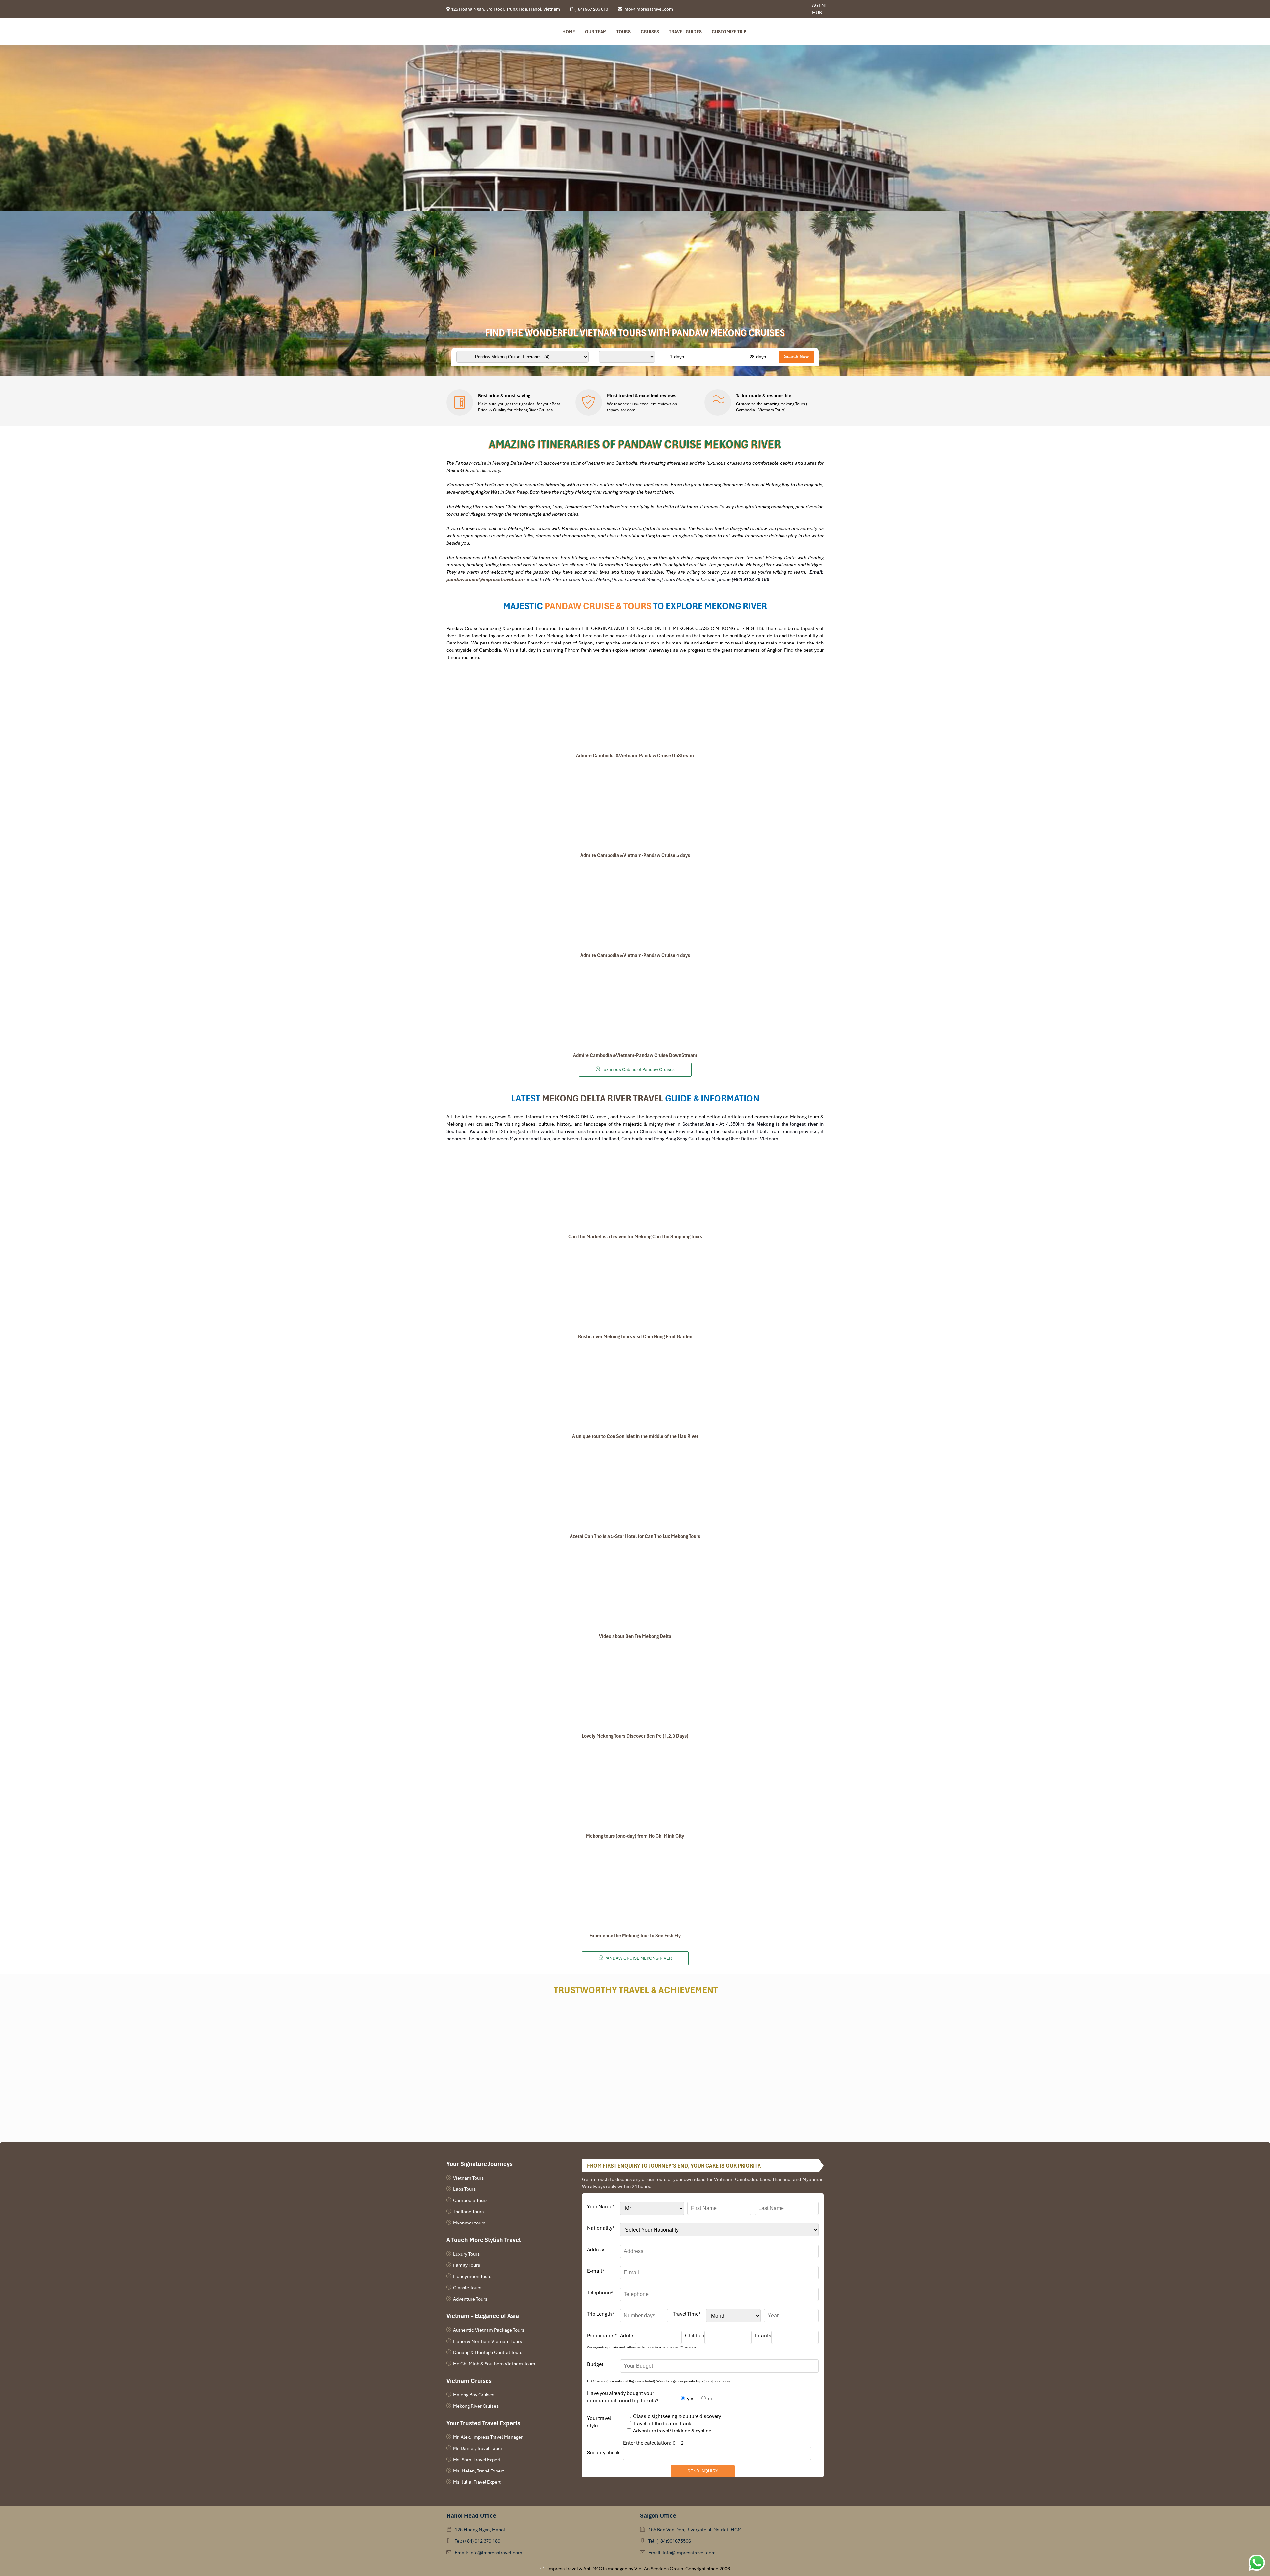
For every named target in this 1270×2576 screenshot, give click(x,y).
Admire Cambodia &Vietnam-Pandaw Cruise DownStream (635, 1055)
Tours (624, 32)
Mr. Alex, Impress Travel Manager (488, 2437)
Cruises (650, 32)
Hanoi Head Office (471, 2516)
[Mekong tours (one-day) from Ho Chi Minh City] (635, 1786)
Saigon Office (658, 2516)
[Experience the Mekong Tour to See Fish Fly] (635, 1886)
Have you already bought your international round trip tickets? (623, 2397)
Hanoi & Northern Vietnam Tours (487, 2341)
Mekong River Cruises (476, 2406)
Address (596, 2250)
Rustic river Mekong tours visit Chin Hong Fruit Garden (635, 1337)
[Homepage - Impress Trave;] (785, 9)
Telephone (600, 2293)
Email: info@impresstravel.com (488, 2553)
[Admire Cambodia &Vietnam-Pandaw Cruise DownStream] (635, 1005)
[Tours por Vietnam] (795, 9)
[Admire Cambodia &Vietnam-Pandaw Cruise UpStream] (635, 706)
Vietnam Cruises (469, 2381)
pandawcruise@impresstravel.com (486, 579)
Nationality (601, 2228)
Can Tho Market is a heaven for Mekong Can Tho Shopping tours (635, 1237)
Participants (602, 2336)
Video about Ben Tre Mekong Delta (635, 1636)
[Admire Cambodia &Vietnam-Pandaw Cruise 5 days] (635, 806)
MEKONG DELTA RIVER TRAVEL (603, 1098)
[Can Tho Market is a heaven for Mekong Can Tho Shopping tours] (635, 1187)
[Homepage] (480, 32)
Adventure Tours (470, 2299)
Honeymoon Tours (472, 2276)
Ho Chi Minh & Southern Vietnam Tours (494, 2364)
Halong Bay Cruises (474, 2395)
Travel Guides (685, 32)
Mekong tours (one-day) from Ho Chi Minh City (635, 1836)
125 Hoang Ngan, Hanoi (480, 2530)
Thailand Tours (468, 2212)
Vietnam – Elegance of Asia (483, 2316)
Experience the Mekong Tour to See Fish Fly (635, 1936)
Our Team (596, 32)
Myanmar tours (469, 2223)
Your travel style (599, 2422)
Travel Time (687, 2314)
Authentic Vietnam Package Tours (489, 2330)
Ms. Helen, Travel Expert (479, 2471)
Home (569, 32)
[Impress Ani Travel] (790, 9)
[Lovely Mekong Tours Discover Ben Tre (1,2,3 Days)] (635, 1686)
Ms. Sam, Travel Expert (477, 2460)
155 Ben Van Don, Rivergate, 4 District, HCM (695, 2530)
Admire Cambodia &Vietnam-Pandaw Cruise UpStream (635, 756)
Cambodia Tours (470, 2200)
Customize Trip (729, 32)
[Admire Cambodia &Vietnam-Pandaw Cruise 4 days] (635, 905)
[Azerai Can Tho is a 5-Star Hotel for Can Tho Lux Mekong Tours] (635, 1486)
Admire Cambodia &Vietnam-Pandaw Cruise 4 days (635, 955)
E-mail (596, 2271)
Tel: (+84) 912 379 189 (478, 2541)
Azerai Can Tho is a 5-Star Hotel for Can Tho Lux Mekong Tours (635, 1536)
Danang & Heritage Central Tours (488, 2352)
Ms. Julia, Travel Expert (477, 2482)
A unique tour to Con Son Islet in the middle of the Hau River (635, 1436)
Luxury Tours (466, 2254)
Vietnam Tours (468, 2178)
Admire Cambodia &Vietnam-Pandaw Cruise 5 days (635, 855)
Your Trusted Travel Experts (483, 2423)
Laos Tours (464, 2189)
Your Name (601, 2207)
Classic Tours (467, 2288)
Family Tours (466, 2265)
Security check (603, 2453)
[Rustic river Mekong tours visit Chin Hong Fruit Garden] (635, 1287)
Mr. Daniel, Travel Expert (479, 2448)
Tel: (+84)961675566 (670, 2541)
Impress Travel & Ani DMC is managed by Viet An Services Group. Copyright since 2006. (639, 2569)
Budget (595, 2364)
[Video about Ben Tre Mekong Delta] (635, 1586)
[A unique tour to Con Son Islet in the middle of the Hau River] (635, 1387)
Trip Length (601, 2314)
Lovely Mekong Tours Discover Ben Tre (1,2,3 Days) (635, 1736)
